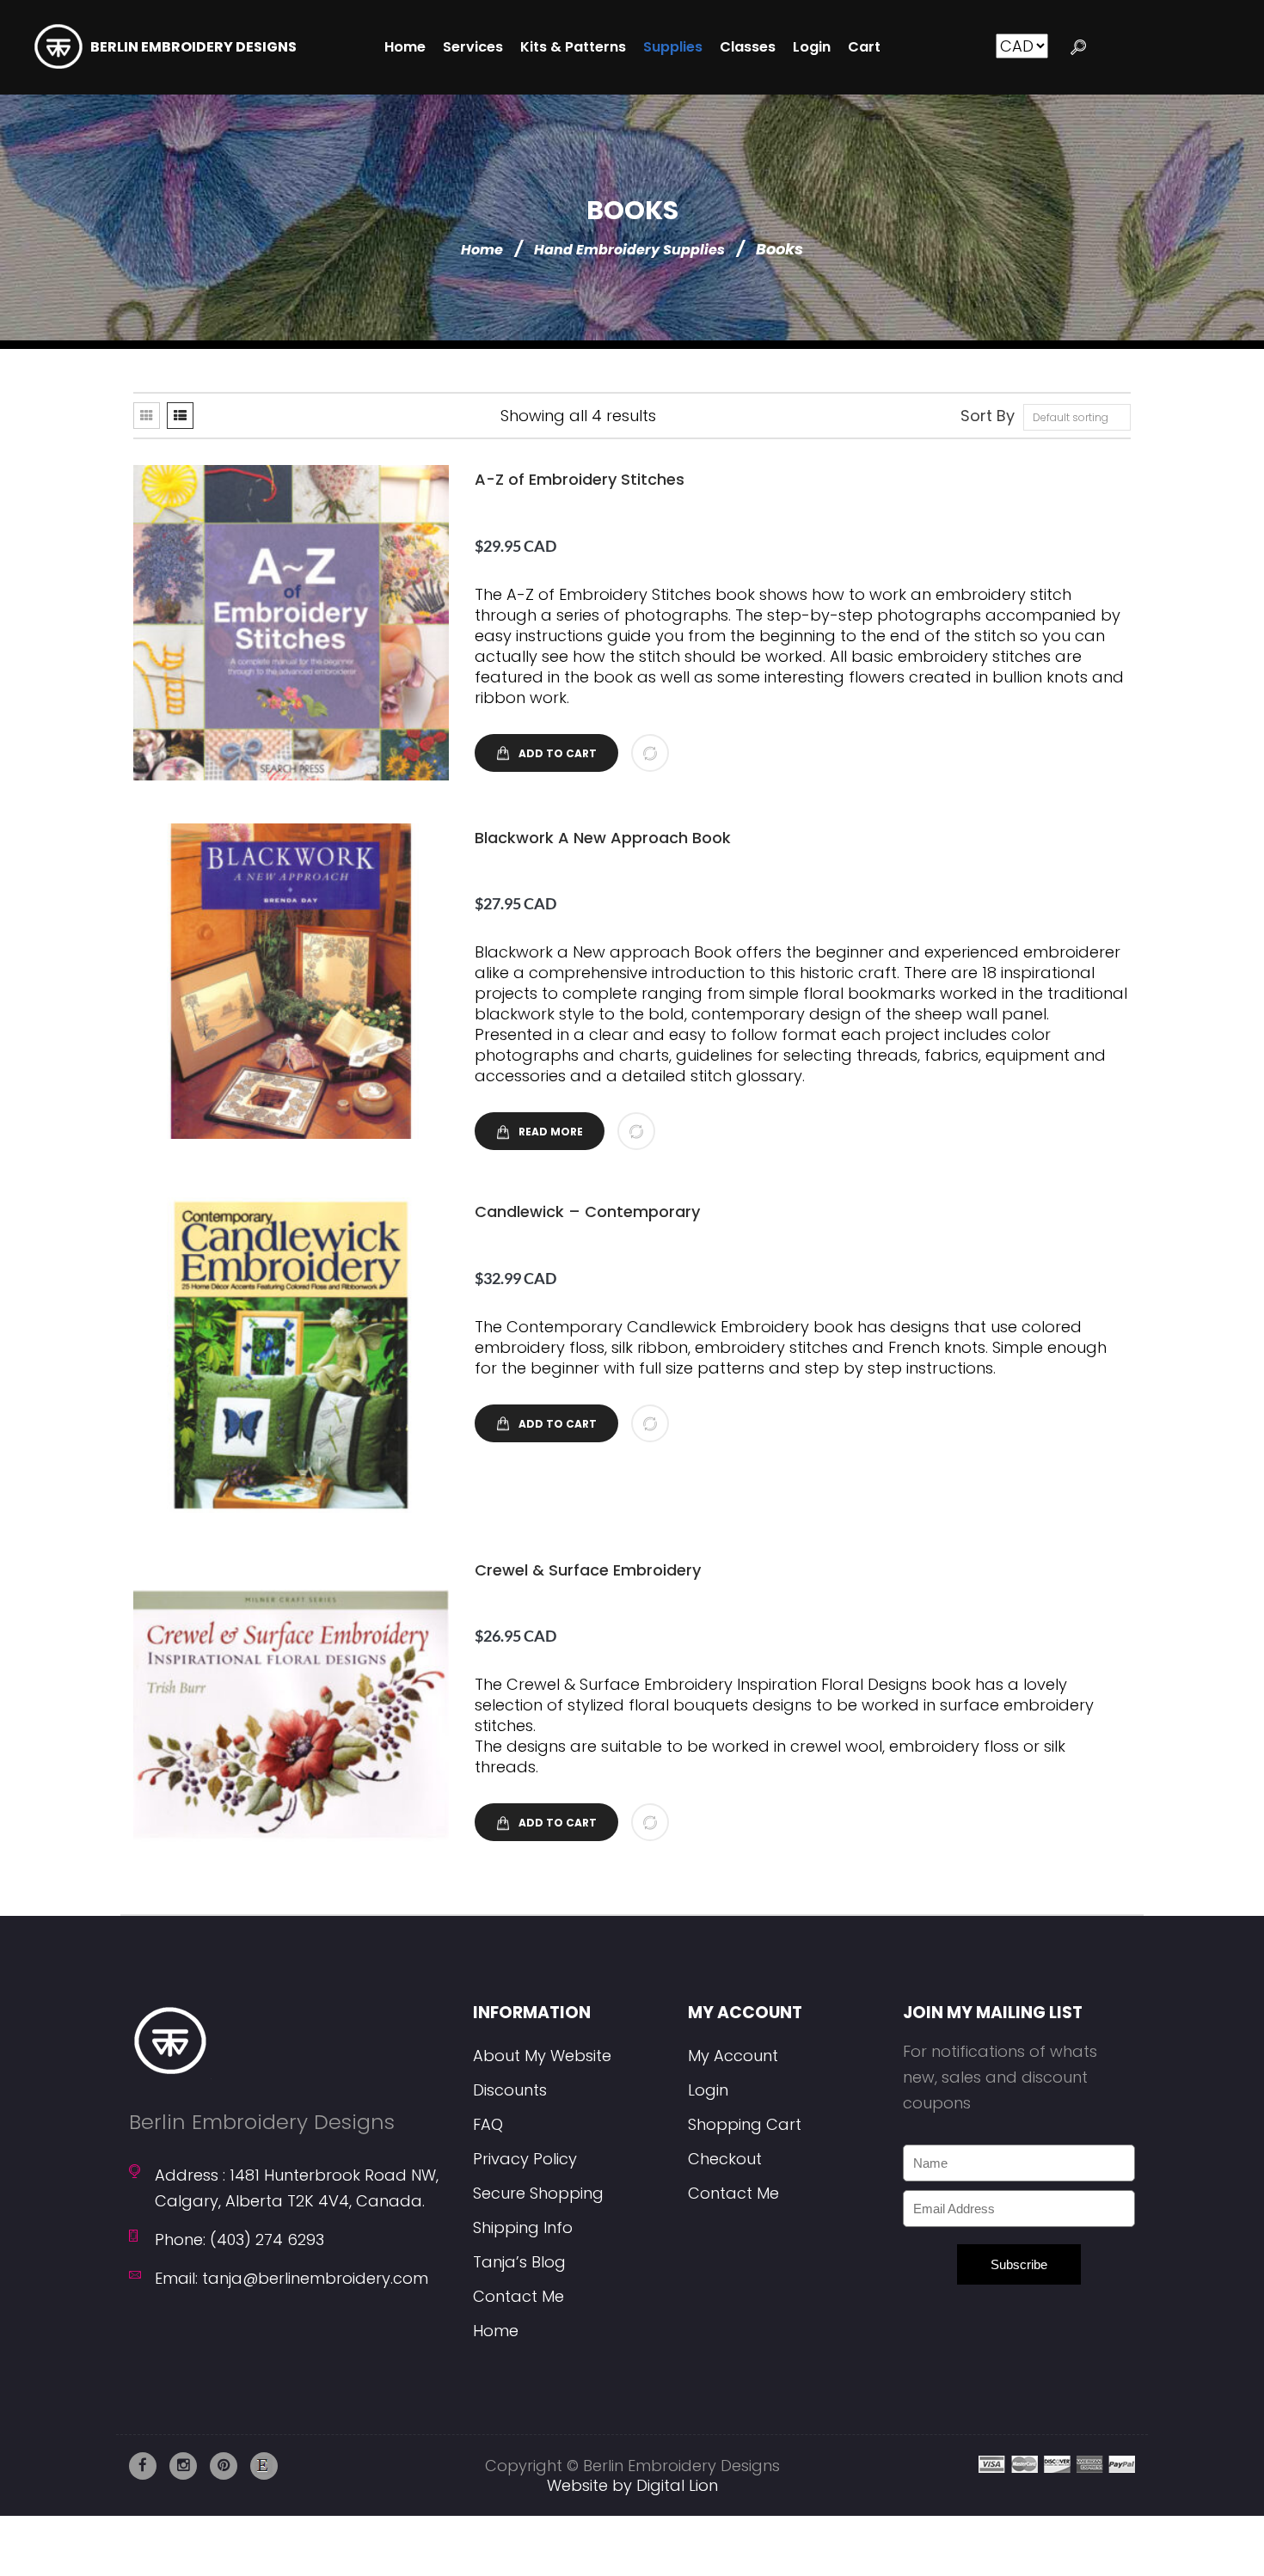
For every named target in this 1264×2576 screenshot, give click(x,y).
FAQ (488, 2124)
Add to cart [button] (558, 753)
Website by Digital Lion (632, 2485)
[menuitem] (405, 47)
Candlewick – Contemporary (587, 1212)
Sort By (988, 416)
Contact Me (518, 2296)
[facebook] (143, 2466)
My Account (733, 2056)
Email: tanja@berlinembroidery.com (291, 2278)
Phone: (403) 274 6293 (239, 2239)
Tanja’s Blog (519, 2262)
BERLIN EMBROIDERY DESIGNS (193, 47)
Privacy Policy (525, 2159)
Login (708, 2090)
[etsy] (264, 2466)
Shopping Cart (745, 2124)
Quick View (289, 623)
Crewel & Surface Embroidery (588, 1570)
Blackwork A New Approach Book (603, 838)
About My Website (542, 2056)
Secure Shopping (538, 2193)
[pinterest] (224, 2466)
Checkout (725, 2159)
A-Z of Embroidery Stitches (580, 479)
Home (482, 250)
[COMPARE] (650, 753)
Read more (551, 1132)
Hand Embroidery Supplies (629, 250)
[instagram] (183, 2466)
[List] (180, 416)
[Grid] (147, 416)
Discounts (510, 2090)
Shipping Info (523, 2227)
